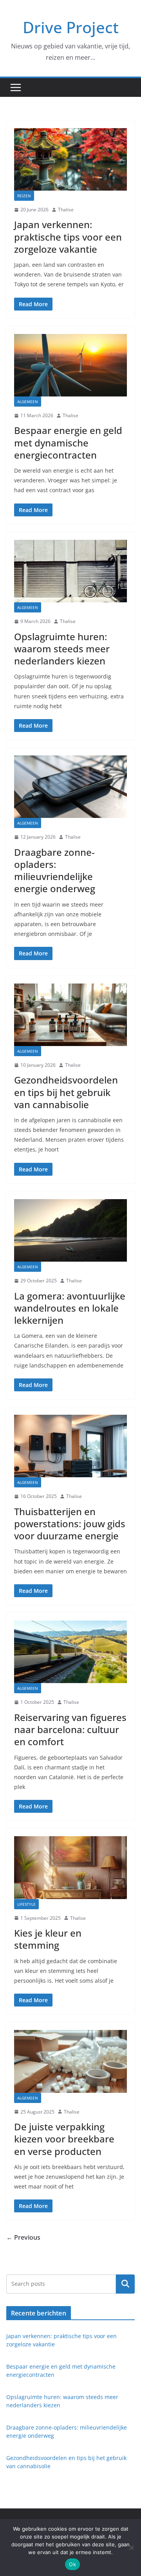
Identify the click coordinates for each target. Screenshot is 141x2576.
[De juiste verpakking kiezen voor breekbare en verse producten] (70, 2061)
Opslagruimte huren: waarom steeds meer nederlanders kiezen (62, 649)
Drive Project (71, 27)
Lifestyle (26, 1904)
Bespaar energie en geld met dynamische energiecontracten (68, 442)
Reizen (24, 196)
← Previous (23, 2237)
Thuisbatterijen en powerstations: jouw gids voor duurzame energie (70, 1524)
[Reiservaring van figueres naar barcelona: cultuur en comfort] (70, 1652)
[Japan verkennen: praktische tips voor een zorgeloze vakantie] (70, 159)
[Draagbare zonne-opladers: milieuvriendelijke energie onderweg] (70, 787)
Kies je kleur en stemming (48, 1939)
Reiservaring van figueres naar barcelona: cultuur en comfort (70, 1729)
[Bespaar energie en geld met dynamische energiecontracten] (70, 365)
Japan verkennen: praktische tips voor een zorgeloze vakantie (68, 237)
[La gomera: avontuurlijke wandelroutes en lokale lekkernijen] (70, 1230)
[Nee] (131, 2547)
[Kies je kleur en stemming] (70, 1867)
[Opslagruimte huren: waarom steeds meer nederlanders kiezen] (70, 571)
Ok (72, 2564)
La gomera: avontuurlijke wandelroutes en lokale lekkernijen (70, 1308)
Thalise (66, 210)
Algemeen (28, 402)
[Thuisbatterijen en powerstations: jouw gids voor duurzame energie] (70, 1446)
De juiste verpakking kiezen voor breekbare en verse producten (64, 2139)
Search (125, 2284)
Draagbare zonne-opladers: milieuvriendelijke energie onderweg (55, 870)
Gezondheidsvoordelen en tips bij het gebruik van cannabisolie (66, 1092)
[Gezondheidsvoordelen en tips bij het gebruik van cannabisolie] (70, 1015)
